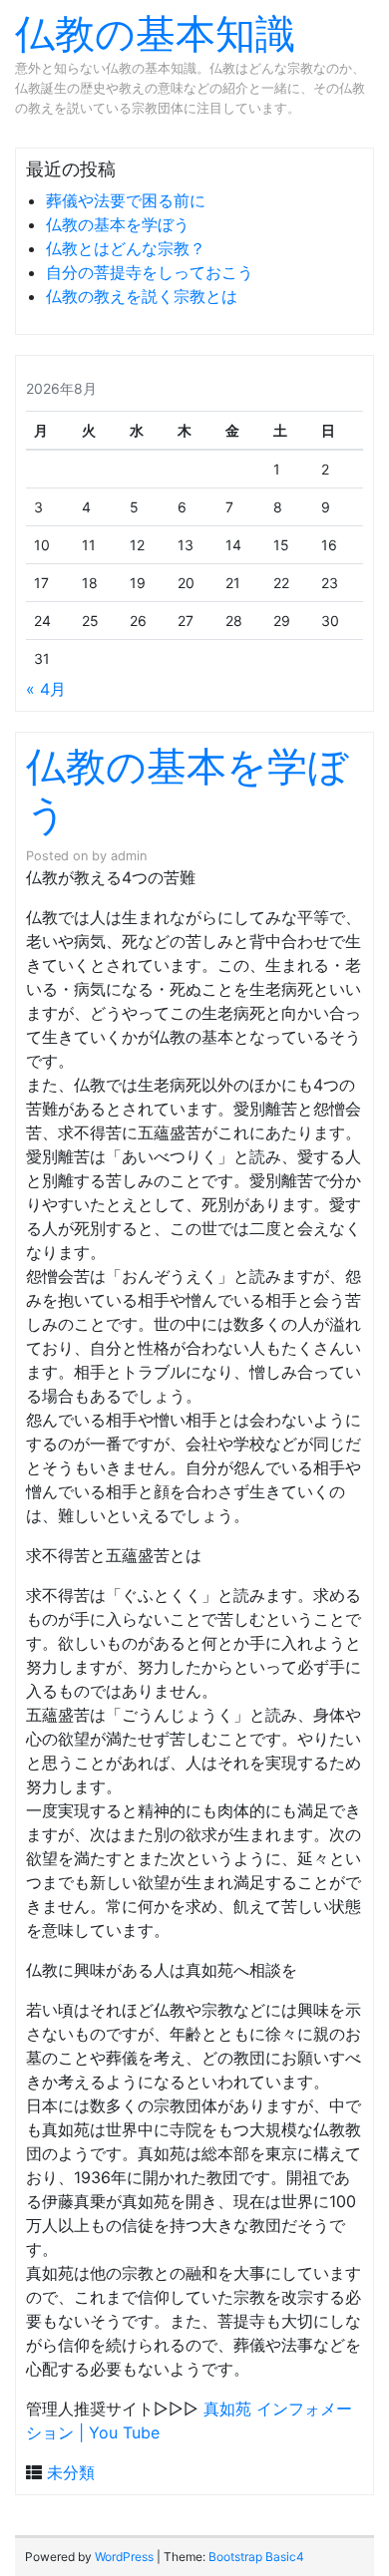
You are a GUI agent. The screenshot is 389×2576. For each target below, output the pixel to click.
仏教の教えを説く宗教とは (142, 296)
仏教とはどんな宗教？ (126, 248)
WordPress (124, 2557)
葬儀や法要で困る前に (126, 200)
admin (129, 856)
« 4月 (46, 689)
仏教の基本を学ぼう (118, 224)
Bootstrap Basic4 (256, 2557)
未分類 (71, 2472)
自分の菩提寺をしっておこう (150, 272)
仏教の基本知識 (155, 33)
